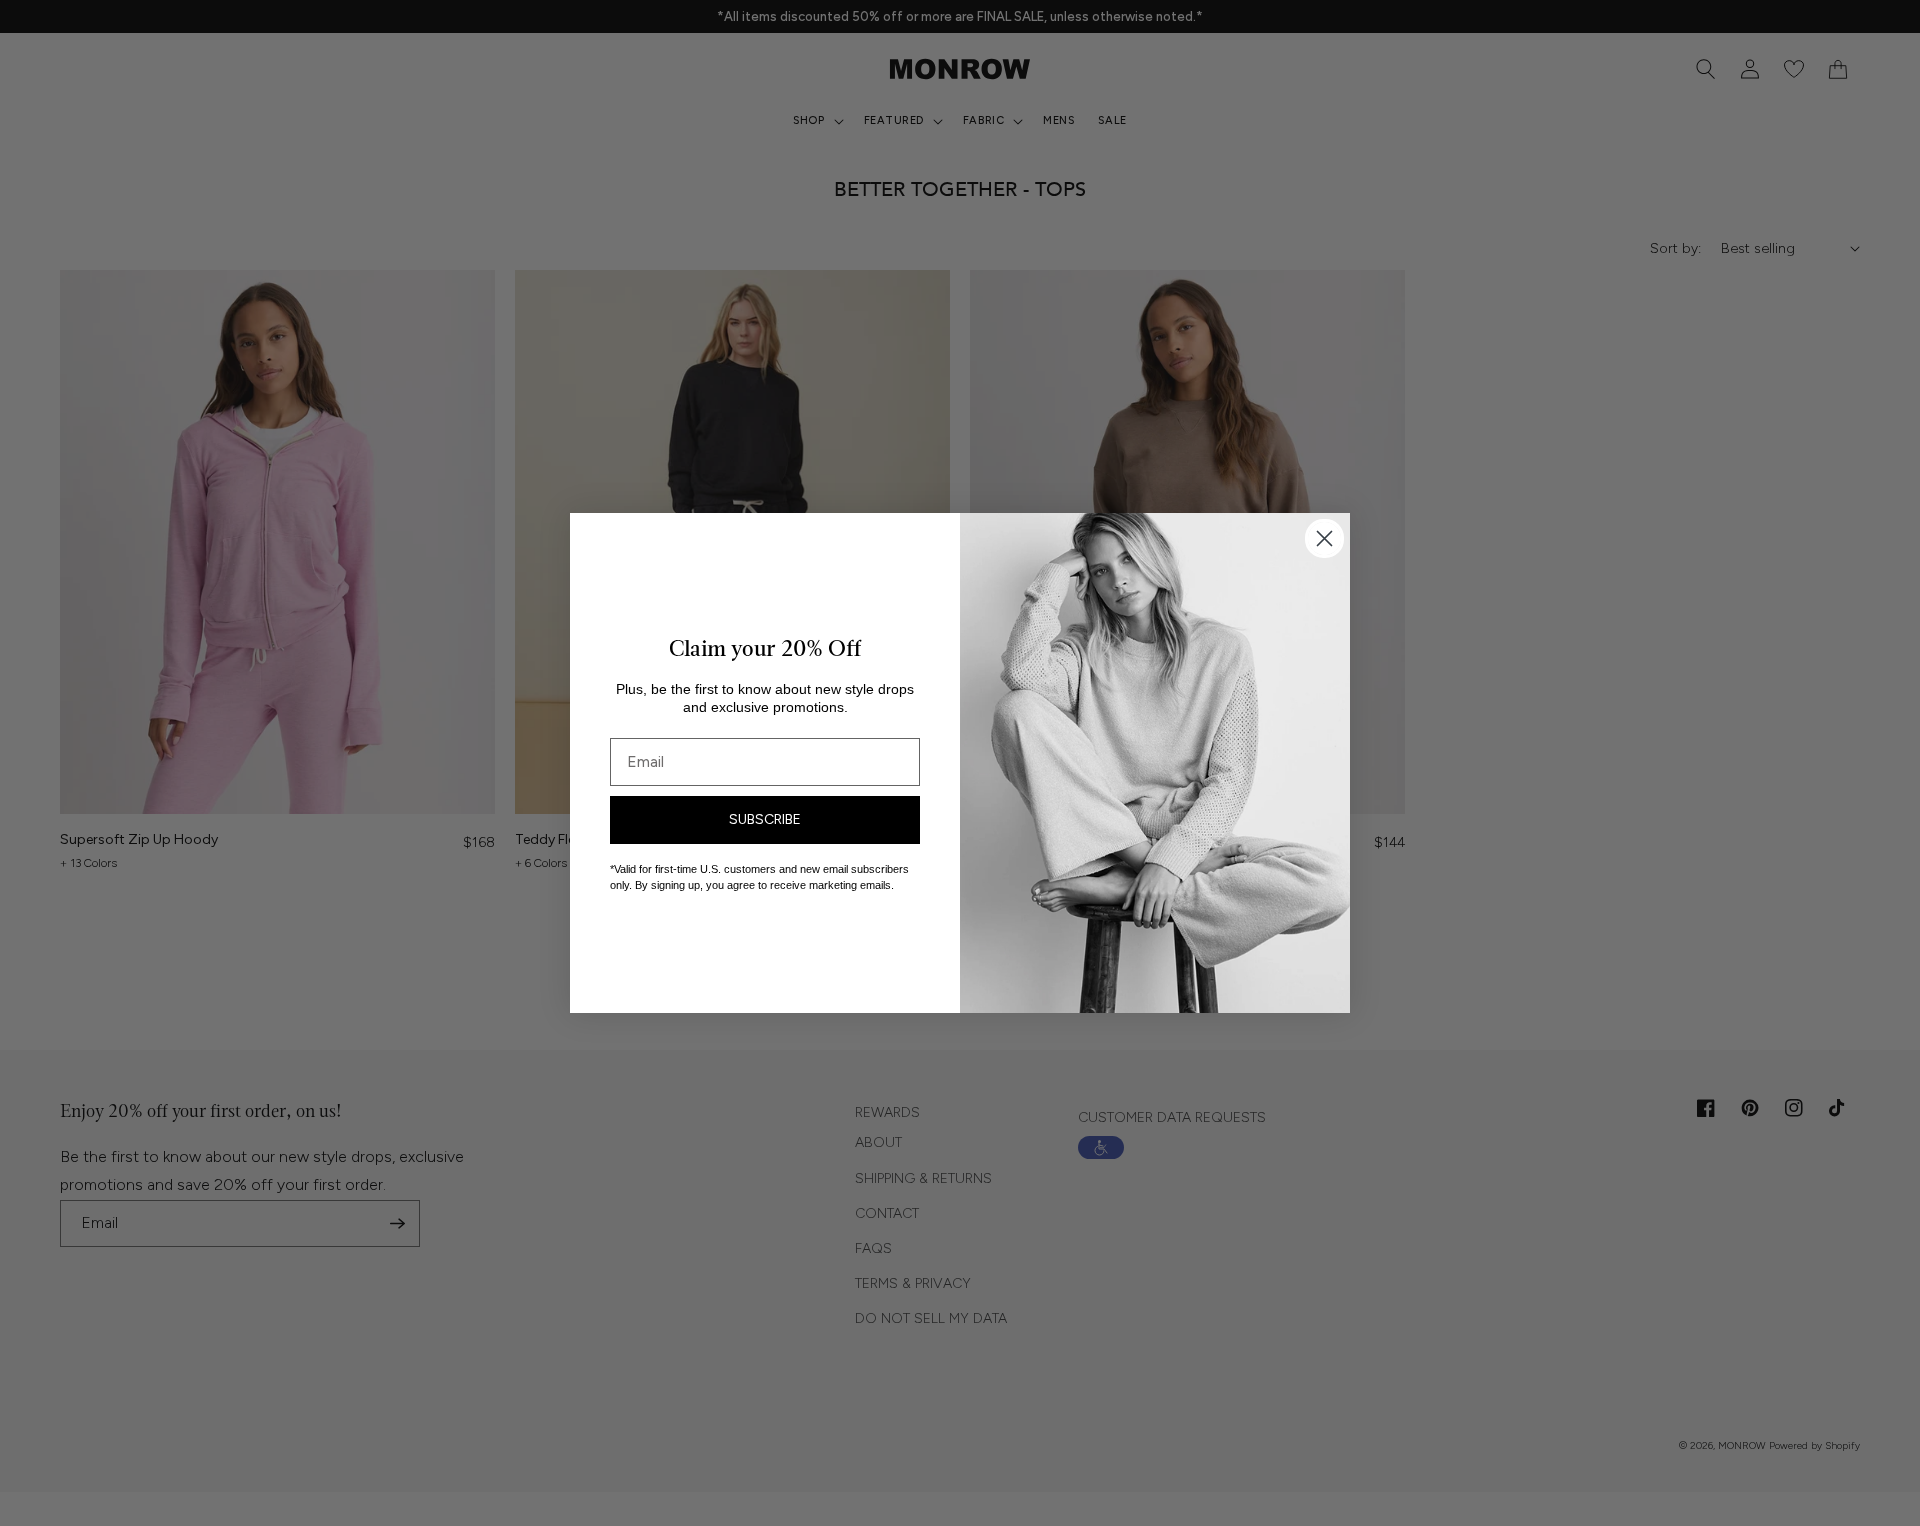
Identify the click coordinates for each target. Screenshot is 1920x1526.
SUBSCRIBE (765, 819)
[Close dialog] (1324, 538)
